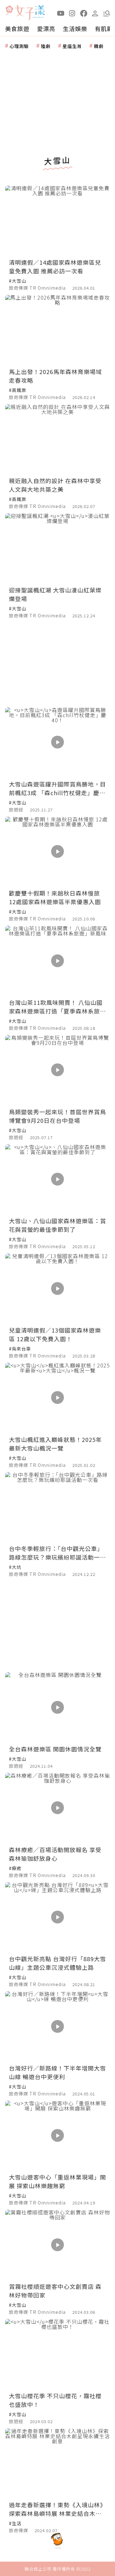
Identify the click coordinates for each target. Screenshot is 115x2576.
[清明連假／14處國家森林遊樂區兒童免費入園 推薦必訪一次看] (57, 220)
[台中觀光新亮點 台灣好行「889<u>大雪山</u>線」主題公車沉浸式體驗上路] (57, 1917)
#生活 (15, 2523)
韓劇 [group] (99, 46)
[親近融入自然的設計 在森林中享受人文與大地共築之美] (57, 439)
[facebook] (84, 13)
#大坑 (15, 1567)
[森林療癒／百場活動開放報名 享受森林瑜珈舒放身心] (57, 1808)
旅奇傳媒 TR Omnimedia (37, 288)
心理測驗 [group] (19, 46)
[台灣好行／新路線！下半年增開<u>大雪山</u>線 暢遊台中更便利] (57, 2026)
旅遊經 (16, 810)
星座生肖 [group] (72, 46)
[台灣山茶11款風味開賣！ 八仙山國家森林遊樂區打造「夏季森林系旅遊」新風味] (57, 961)
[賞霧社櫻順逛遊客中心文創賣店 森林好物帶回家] (57, 2245)
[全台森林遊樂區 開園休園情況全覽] (57, 1707)
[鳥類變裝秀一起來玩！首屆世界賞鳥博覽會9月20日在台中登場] (57, 1070)
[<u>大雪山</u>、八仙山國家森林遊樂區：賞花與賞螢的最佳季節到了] (57, 1179)
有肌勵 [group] (104, 28)
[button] (107, 13)
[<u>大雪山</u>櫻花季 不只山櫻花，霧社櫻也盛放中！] (57, 2354)
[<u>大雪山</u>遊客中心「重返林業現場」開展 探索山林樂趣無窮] (57, 2136)
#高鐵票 (18, 390)
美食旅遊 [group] (17, 28)
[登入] (95, 13)
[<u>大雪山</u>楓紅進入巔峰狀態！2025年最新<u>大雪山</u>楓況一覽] (57, 1398)
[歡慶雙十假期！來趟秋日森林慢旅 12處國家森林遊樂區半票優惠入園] (57, 852)
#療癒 (15, 1868)
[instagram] (72, 13)
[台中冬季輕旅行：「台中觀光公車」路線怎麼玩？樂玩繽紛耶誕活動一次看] (57, 1507)
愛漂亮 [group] (46, 28)
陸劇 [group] (46, 46)
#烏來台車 (20, 1349)
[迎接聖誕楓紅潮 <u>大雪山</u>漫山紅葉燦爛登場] (57, 548)
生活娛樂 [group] (75, 28)
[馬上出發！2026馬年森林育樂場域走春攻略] (57, 330)
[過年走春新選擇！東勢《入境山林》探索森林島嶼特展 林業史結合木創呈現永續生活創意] (57, 2463)
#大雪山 (18, 281)
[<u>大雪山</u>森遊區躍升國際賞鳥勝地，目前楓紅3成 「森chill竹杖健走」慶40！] (57, 742)
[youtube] (61, 13)
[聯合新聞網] (9, 10)
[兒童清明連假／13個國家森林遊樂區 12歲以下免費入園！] (57, 1288)
